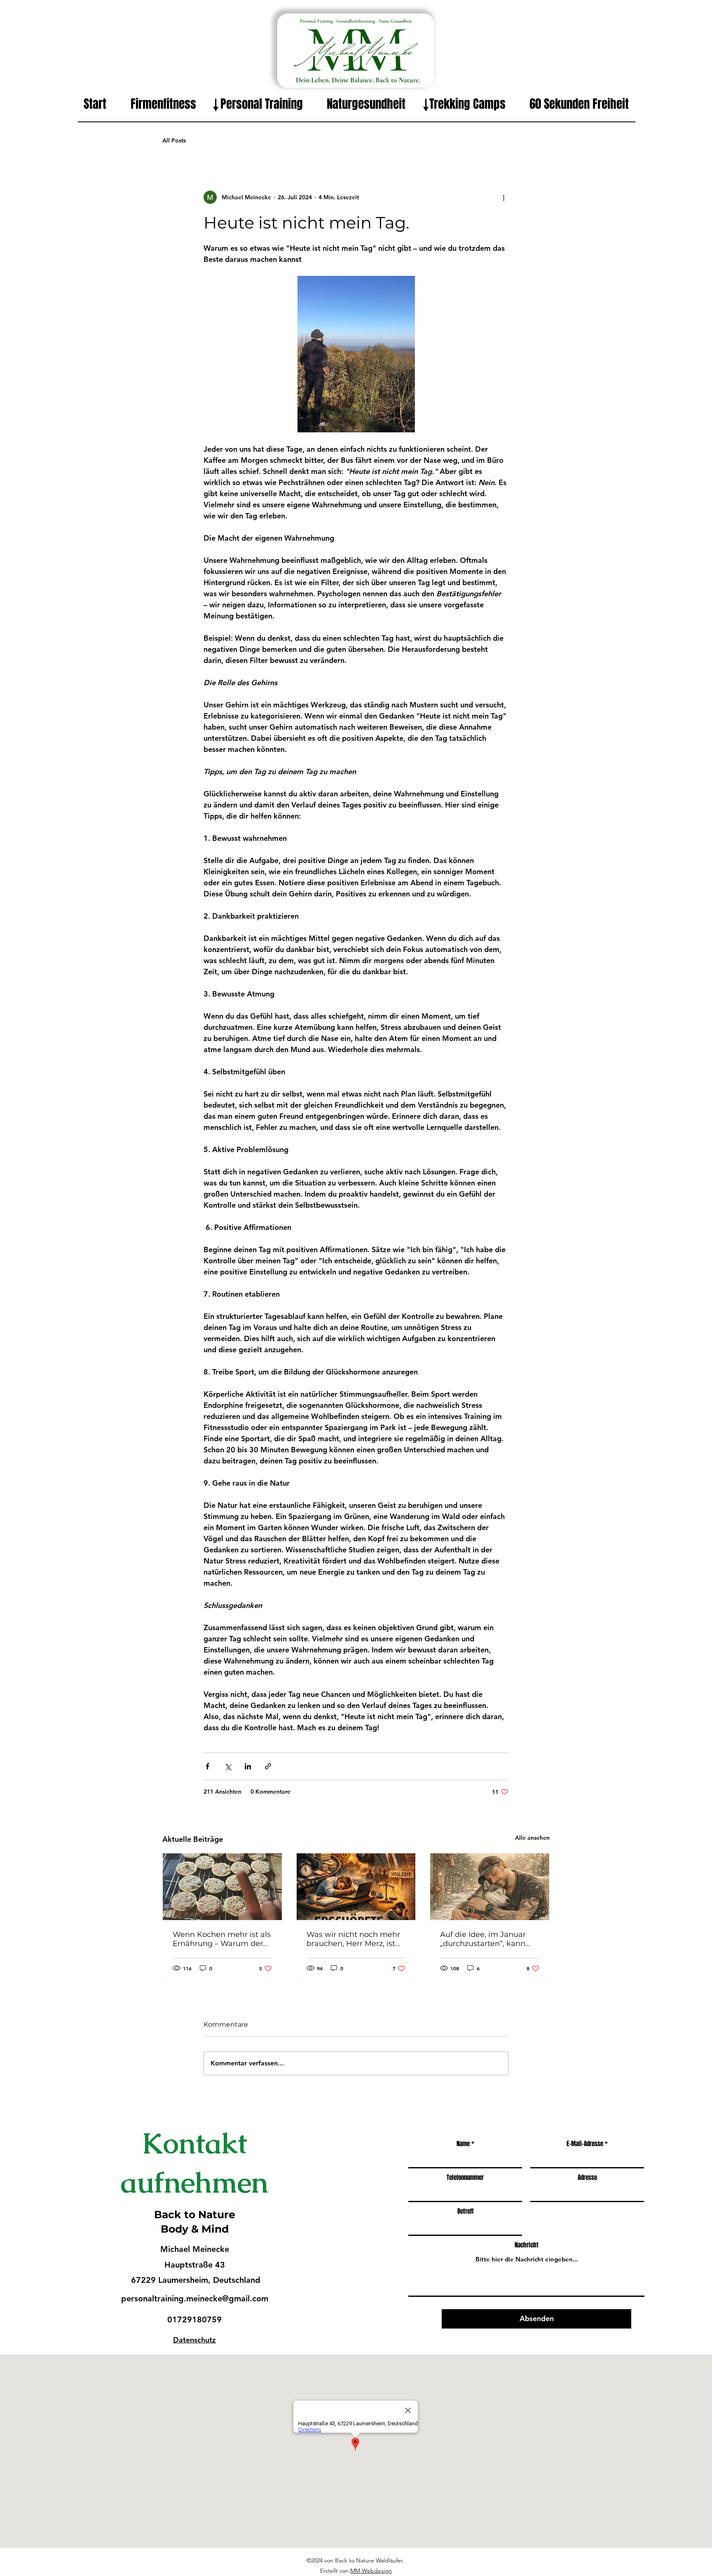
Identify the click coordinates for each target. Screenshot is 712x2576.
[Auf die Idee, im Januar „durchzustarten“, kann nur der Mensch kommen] (490, 1887)
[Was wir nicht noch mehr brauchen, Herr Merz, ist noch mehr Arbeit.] (356, 1887)
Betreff (465, 2211)
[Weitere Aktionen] (504, 197)
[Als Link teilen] (268, 1766)
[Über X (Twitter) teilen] (228, 1766)
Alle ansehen (532, 1838)
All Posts (174, 140)
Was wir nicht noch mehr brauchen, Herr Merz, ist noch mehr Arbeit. (353, 1939)
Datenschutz (194, 2340)
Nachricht (527, 2245)
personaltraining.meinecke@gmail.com (195, 2298)
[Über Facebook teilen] (207, 1766)
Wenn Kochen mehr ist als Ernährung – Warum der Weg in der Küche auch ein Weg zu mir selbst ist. (222, 1939)
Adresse (587, 2178)
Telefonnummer (465, 2178)
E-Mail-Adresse (585, 2144)
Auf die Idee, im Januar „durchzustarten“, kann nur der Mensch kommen (487, 1939)
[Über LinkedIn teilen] (248, 1766)
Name (463, 2144)
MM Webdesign (371, 2571)
